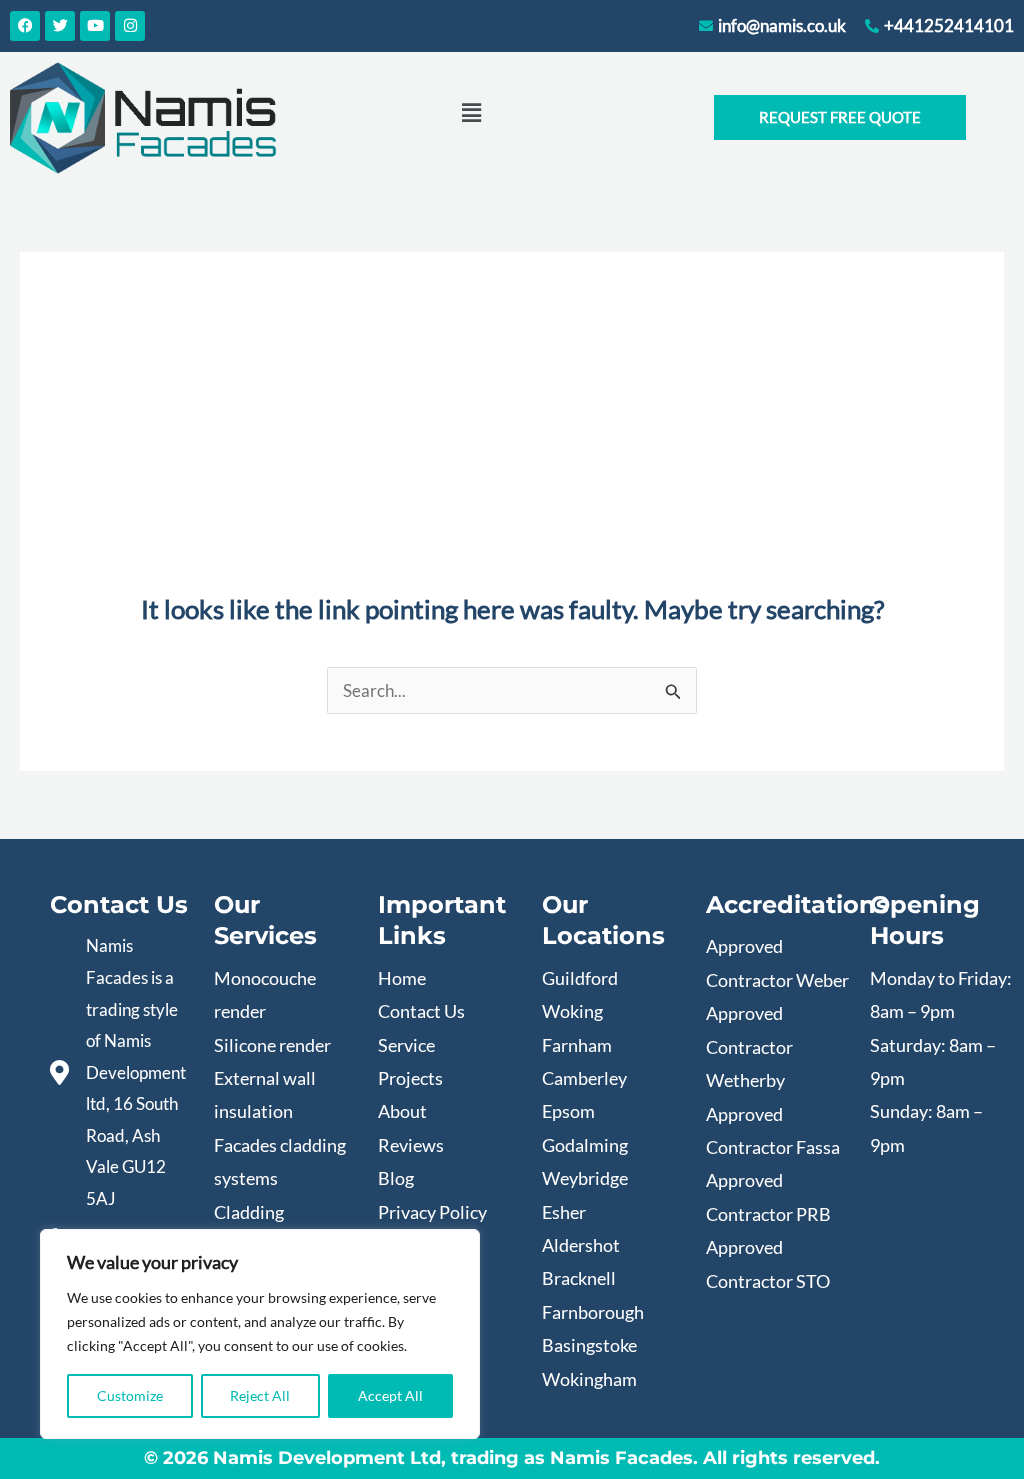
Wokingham (589, 1379)
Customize (130, 1395)
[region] (260, 1334)
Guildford (580, 978)
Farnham (577, 1045)
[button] (471, 112)
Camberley (584, 1078)
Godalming (585, 1145)
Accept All (390, 1395)
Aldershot (581, 1245)
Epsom (568, 1111)
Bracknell (579, 1278)
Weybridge (585, 1178)
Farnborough (593, 1312)
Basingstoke (589, 1345)
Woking (572, 1011)
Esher (564, 1212)
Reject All (260, 1395)
